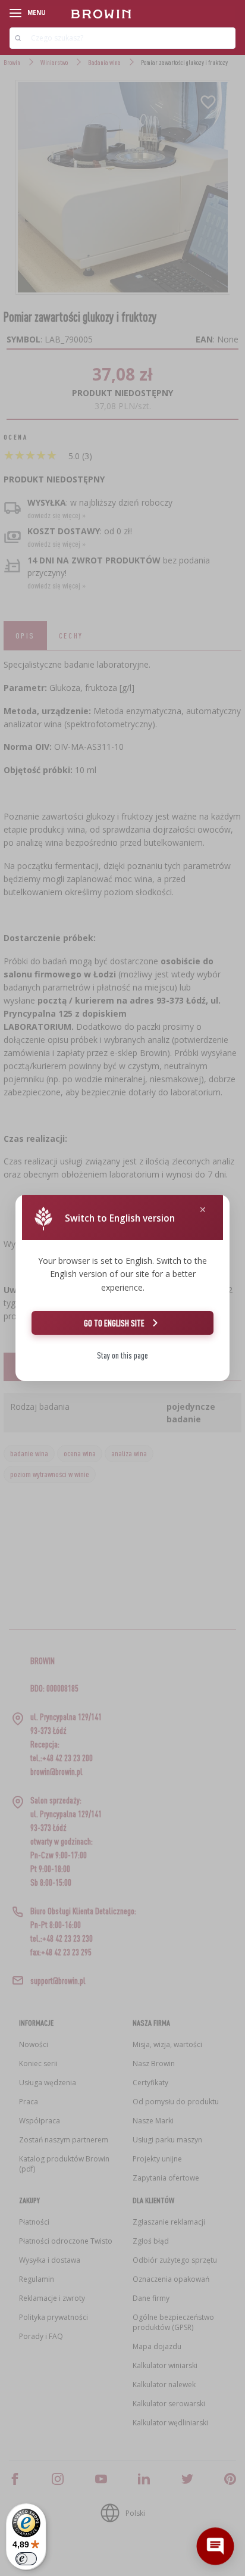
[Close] (203, 1210)
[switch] (26, 2559)
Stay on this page (122, 1355)
